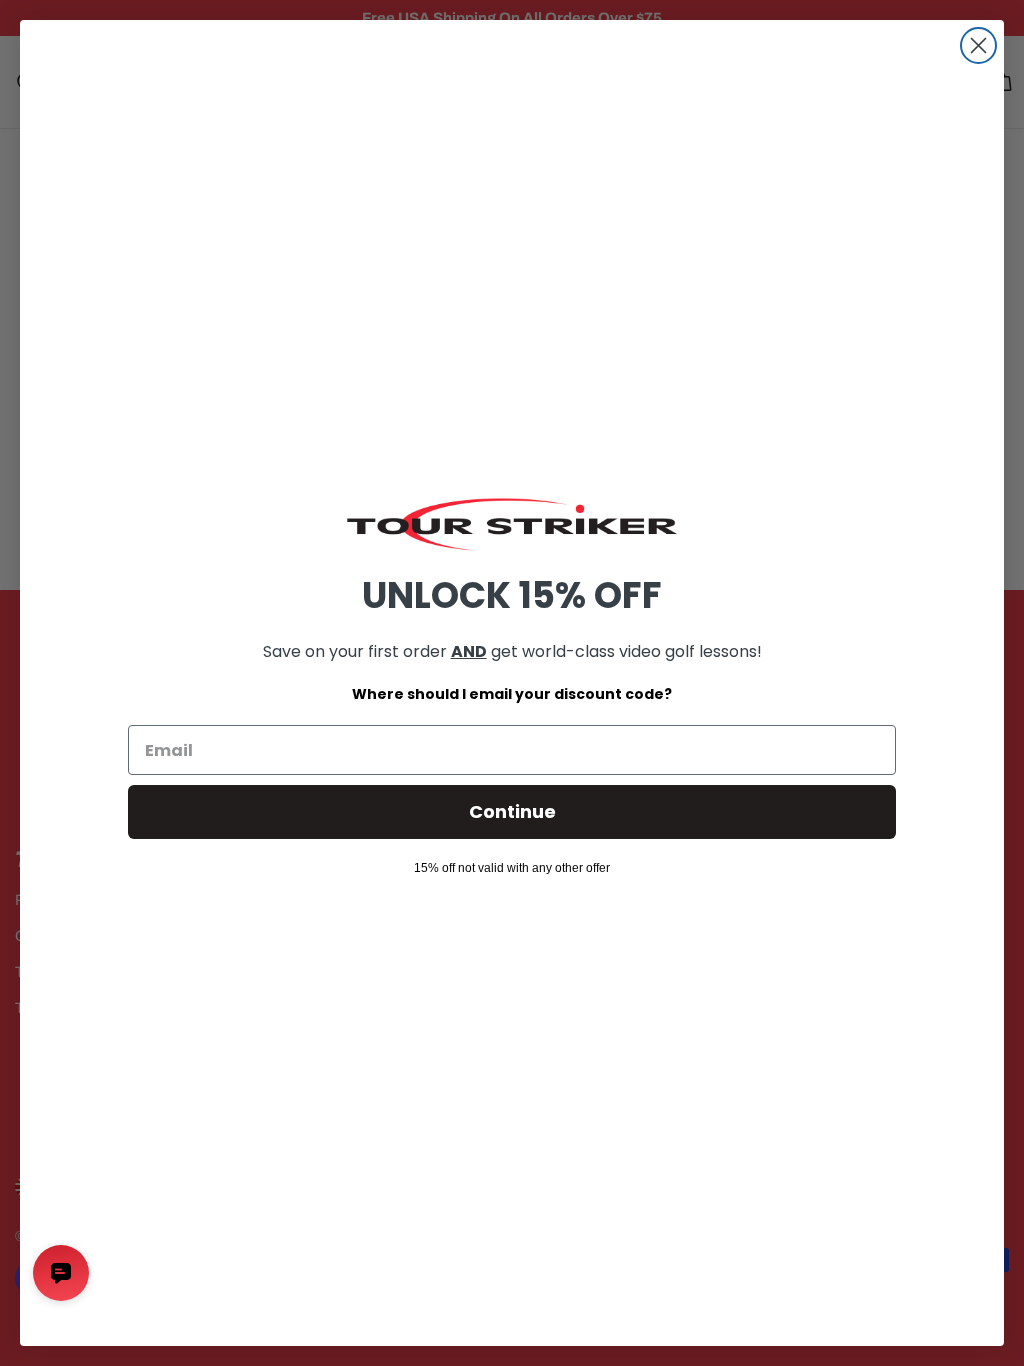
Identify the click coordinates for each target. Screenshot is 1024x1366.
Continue (512, 811)
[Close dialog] (978, 45)
